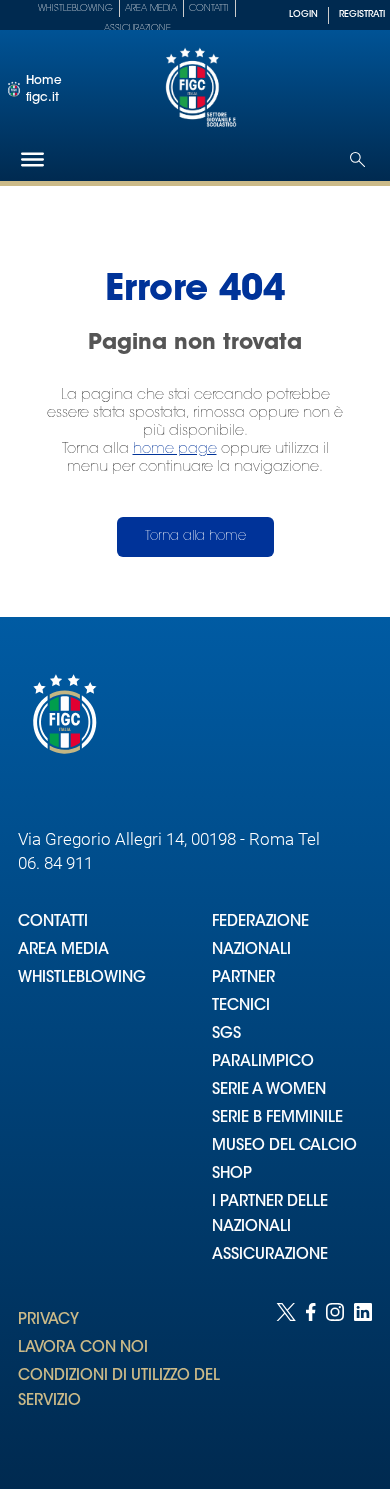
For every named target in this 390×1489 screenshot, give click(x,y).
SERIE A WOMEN (269, 1090)
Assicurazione (137, 28)
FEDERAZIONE (260, 922)
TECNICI (241, 1006)
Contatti (209, 8)
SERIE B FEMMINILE (277, 1118)
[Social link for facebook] (311, 1376)
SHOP (232, 1174)
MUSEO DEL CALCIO (284, 1146)
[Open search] (357, 159)
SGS (226, 1034)
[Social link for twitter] (286, 1376)
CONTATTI (53, 922)
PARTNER (243, 978)
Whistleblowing (75, 8)
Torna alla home (195, 536)
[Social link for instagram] (335, 1376)
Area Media (151, 8)
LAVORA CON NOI (83, 1348)
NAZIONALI (251, 950)
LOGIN (303, 14)
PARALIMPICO (263, 1062)
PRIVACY (48, 1320)
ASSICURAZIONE (270, 1255)
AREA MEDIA (63, 950)
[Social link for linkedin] (363, 1376)
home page (175, 449)
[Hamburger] (32, 159)
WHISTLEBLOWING (82, 978)
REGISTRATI (362, 14)
